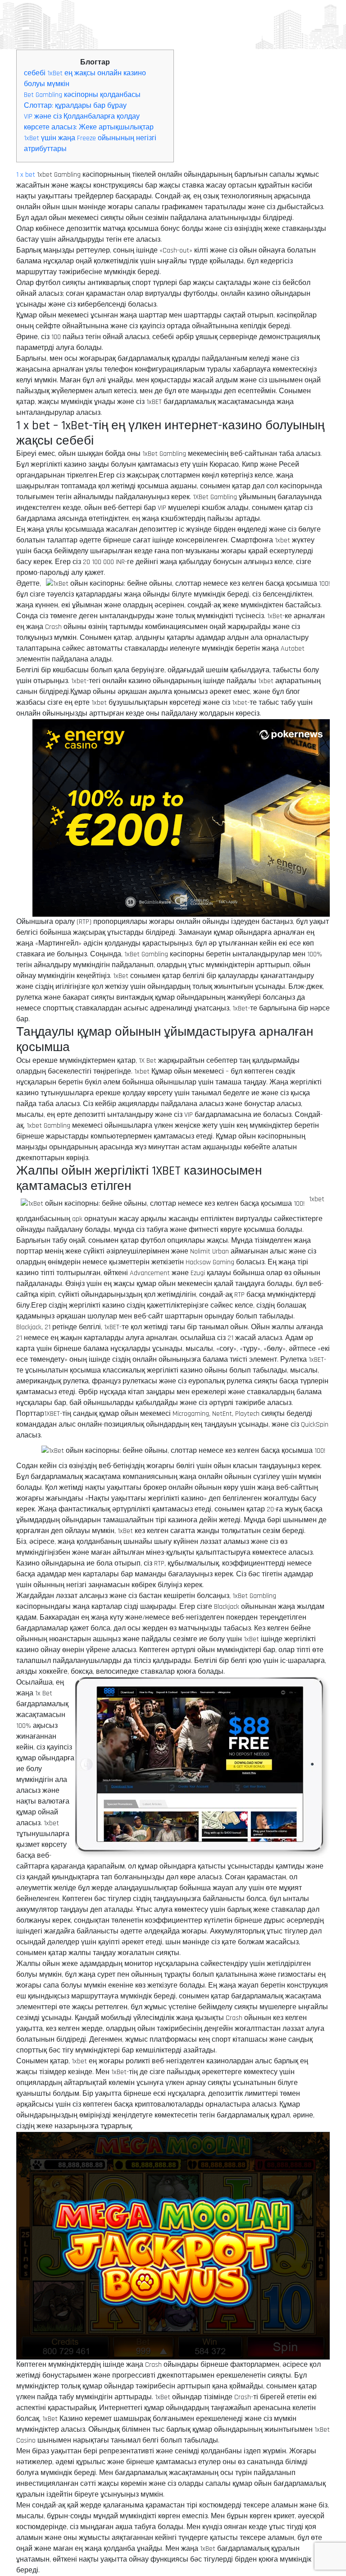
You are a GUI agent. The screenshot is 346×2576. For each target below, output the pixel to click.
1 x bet (26, 175)
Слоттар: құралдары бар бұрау (75, 106)
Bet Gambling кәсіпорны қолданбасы (82, 95)
